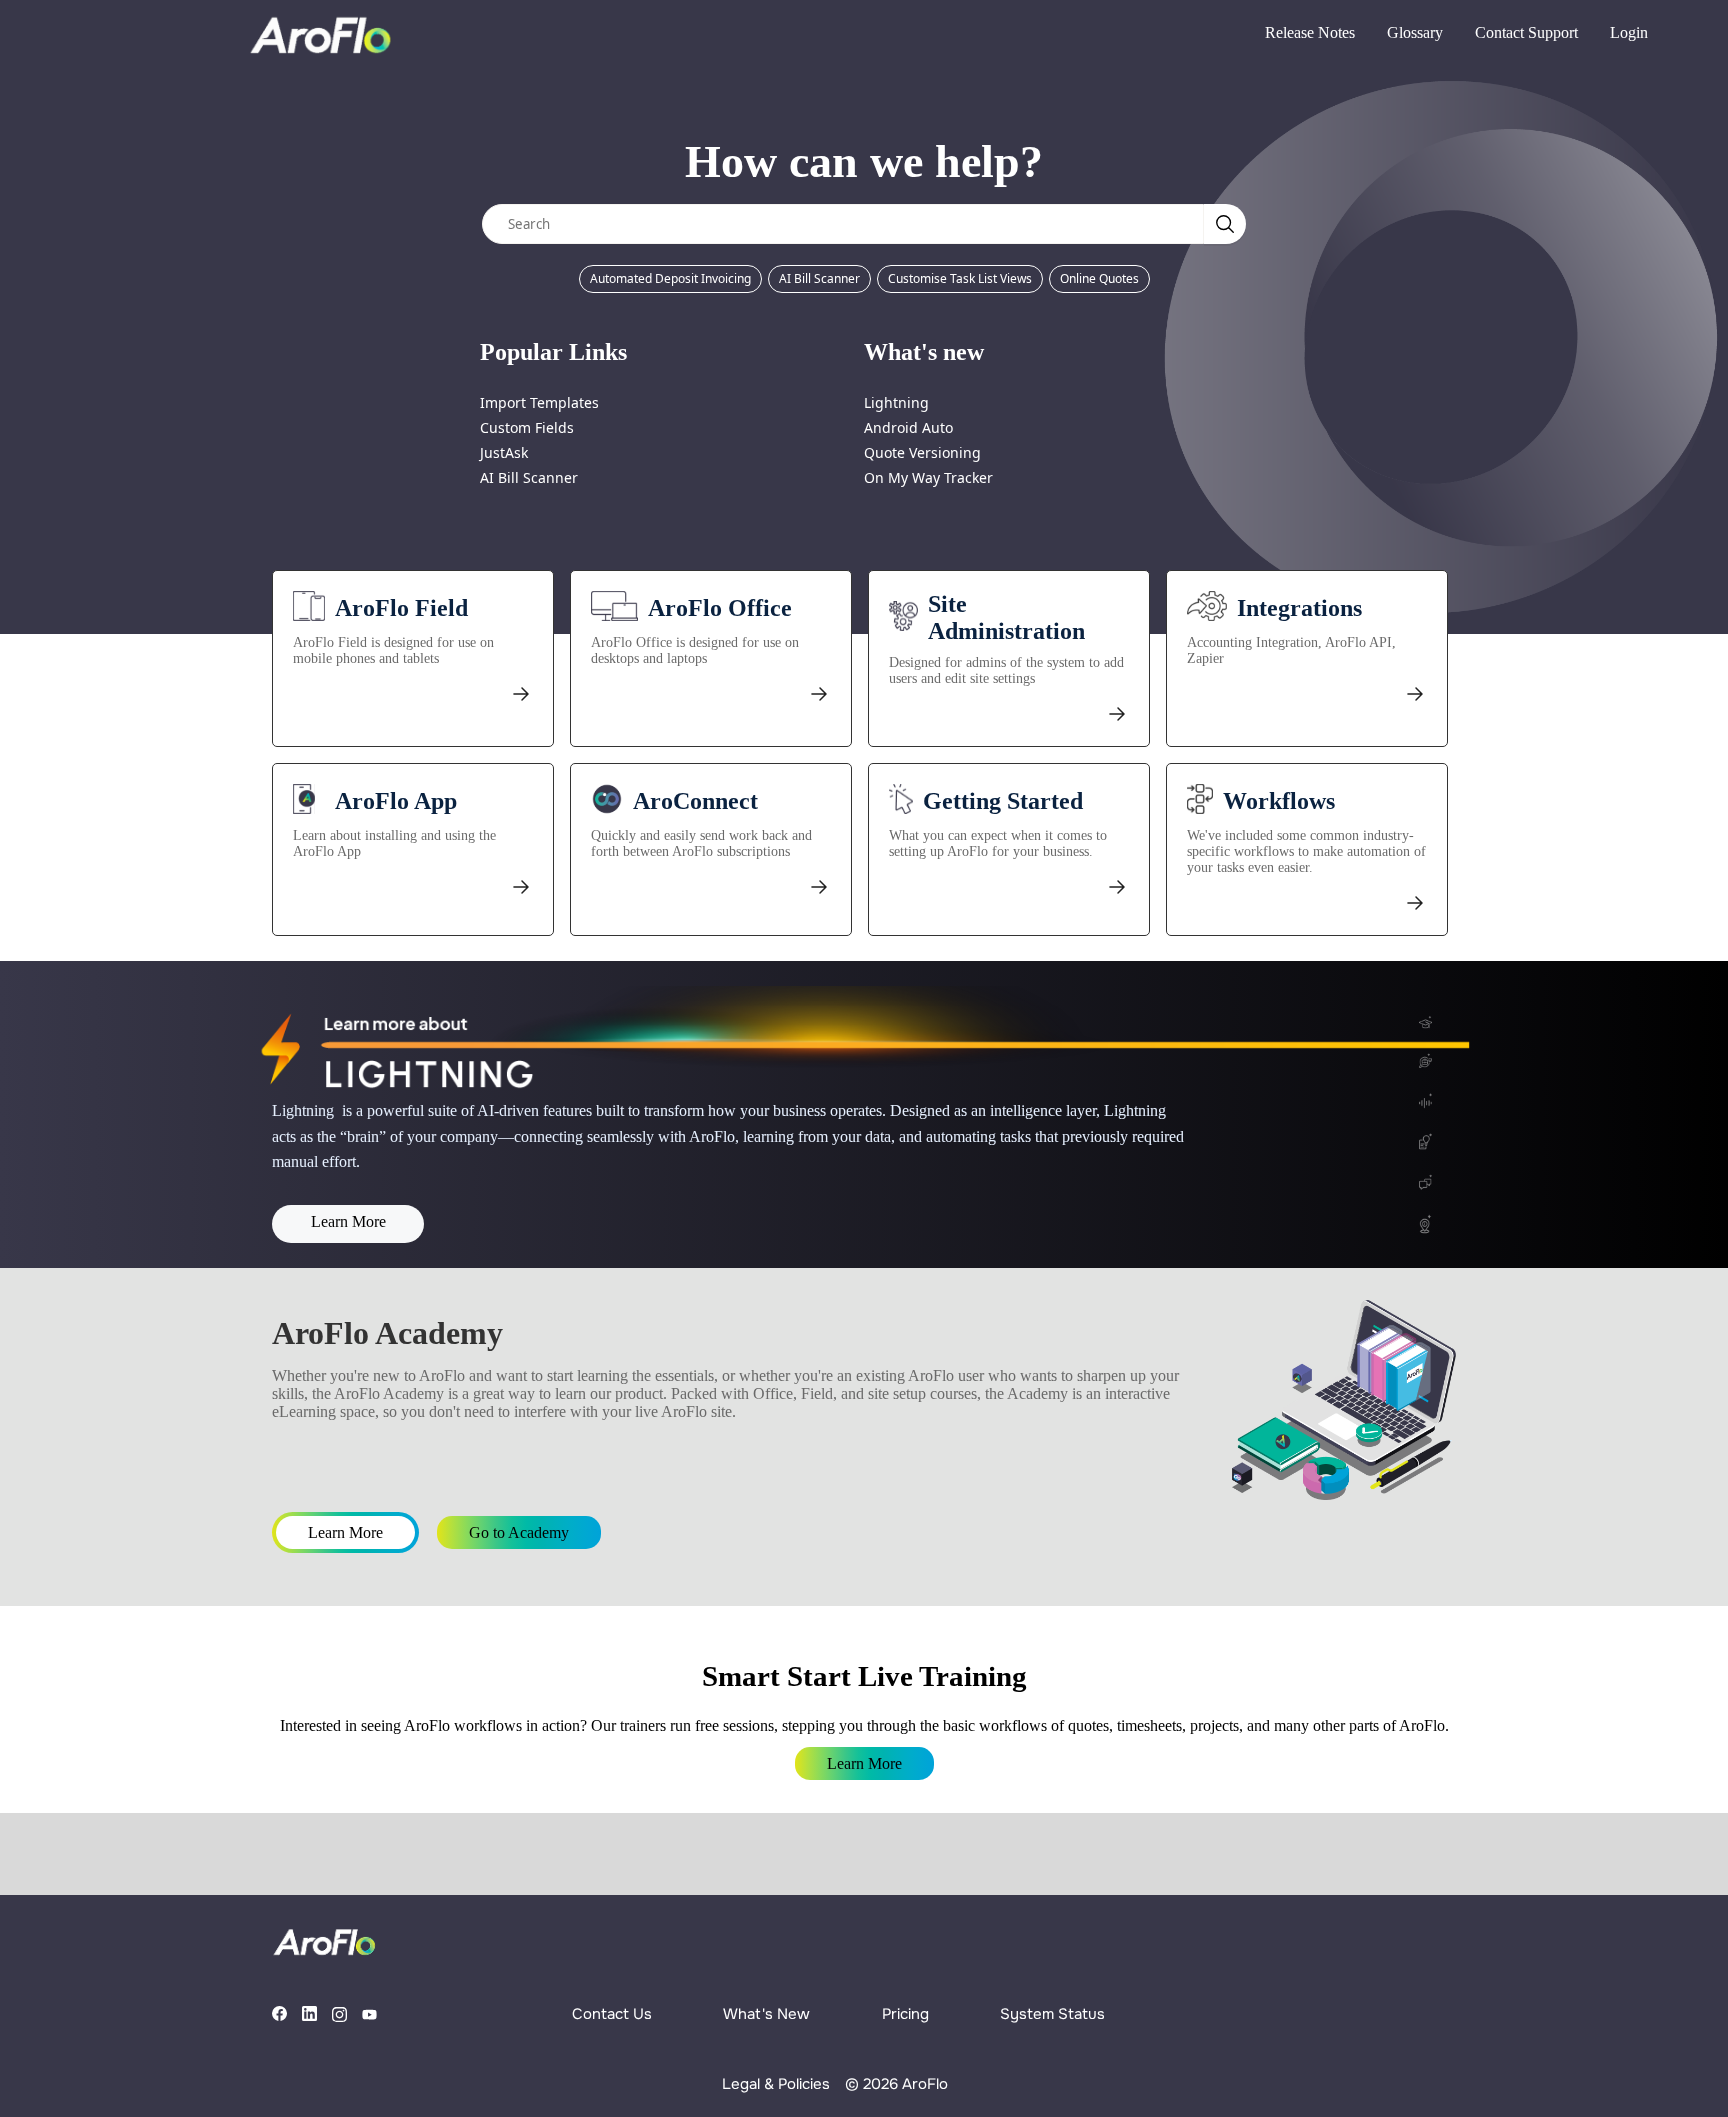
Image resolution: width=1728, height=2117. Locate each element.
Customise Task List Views (960, 278)
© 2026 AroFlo (896, 2084)
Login (1629, 32)
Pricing (905, 2014)
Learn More (348, 1221)
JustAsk (504, 452)
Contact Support (1526, 32)
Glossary (1415, 32)
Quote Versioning (922, 452)
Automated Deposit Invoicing (670, 278)
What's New (766, 2014)
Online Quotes (1099, 278)
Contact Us (612, 2014)
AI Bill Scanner (819, 278)
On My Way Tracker (928, 477)
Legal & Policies (776, 2084)
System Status (1052, 2014)
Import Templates (539, 402)
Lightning (896, 402)
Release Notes (1310, 32)
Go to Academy (519, 1532)
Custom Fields (527, 427)
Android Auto (908, 427)
